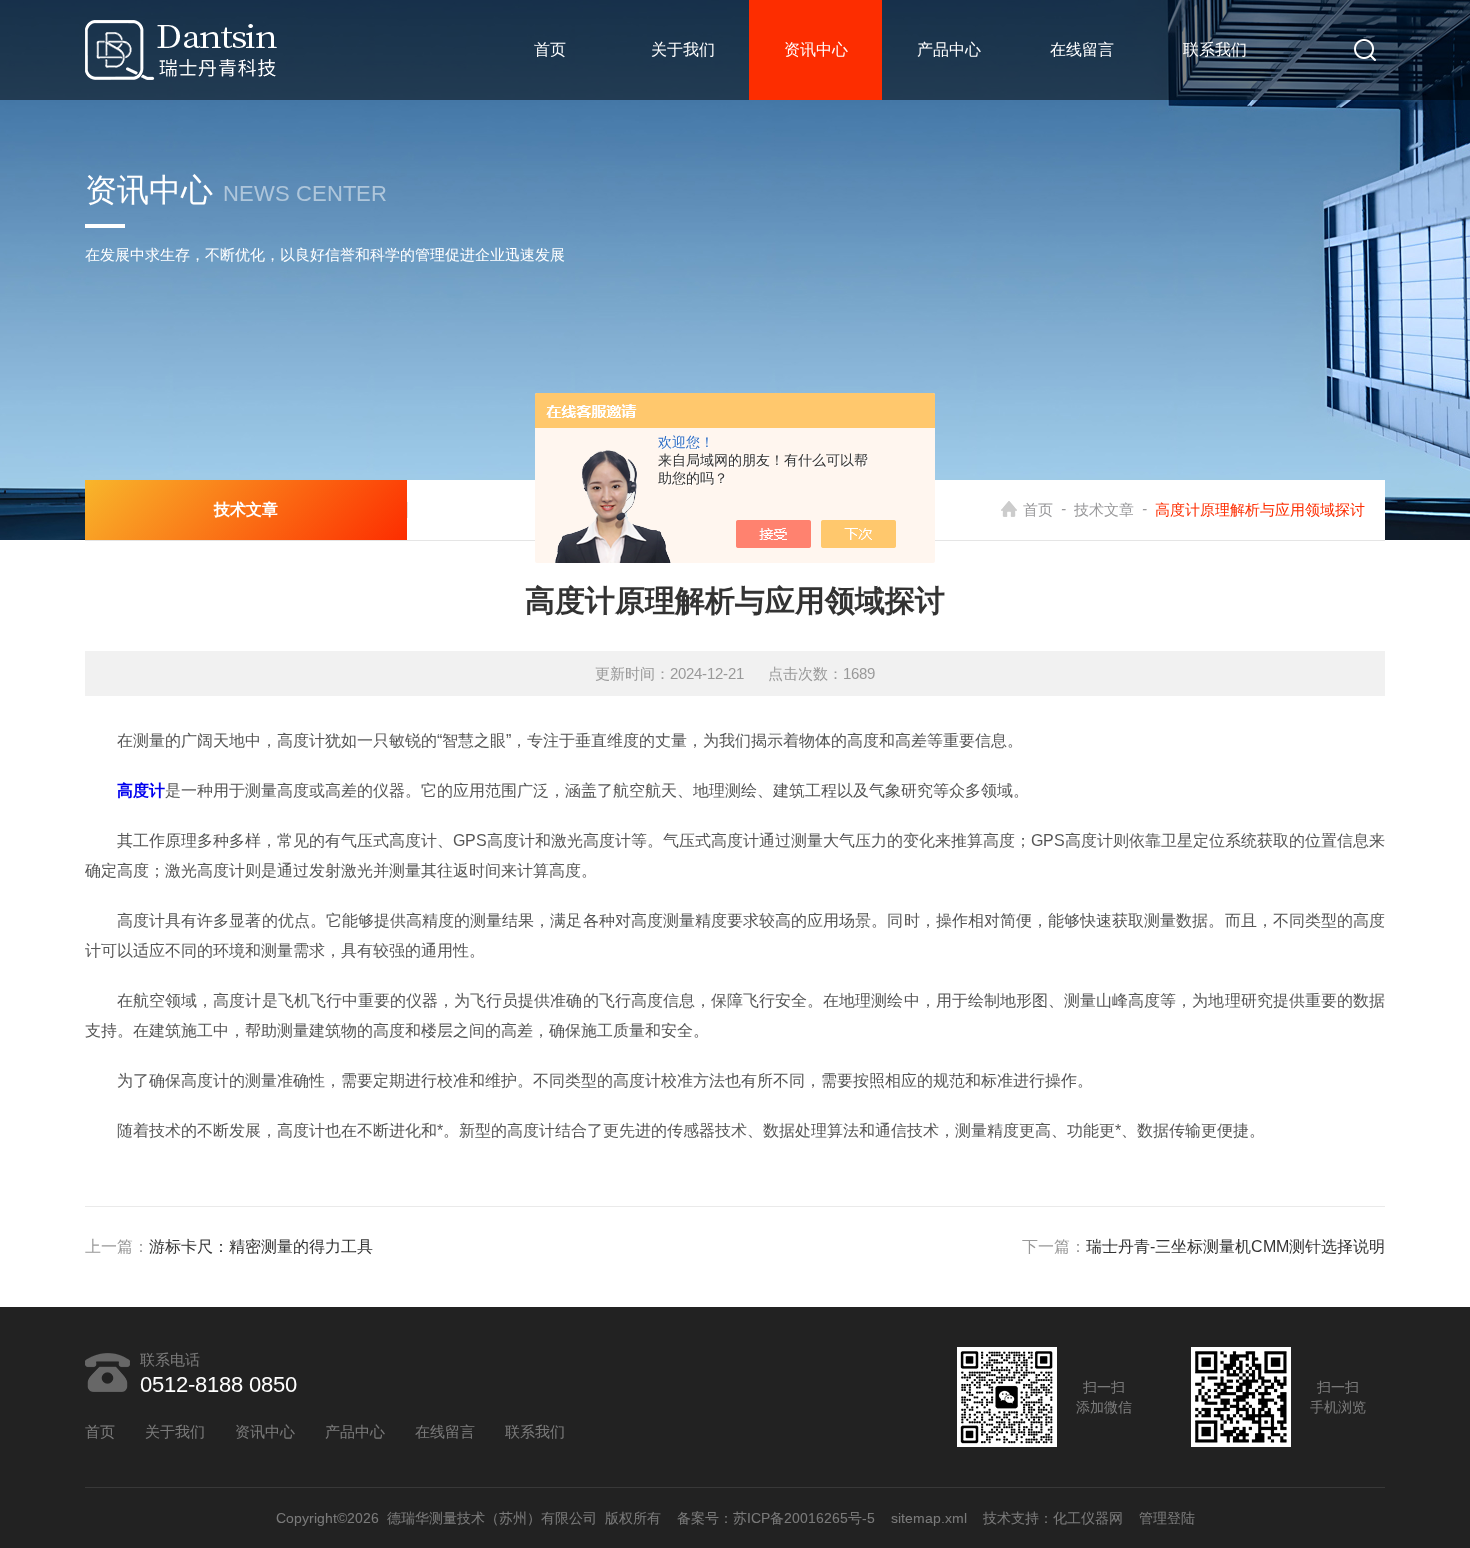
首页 (550, 49)
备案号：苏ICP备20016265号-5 (776, 1518)
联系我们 (1215, 49)
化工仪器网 (1088, 1518)
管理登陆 (1167, 1518)
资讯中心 (816, 49)
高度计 (141, 790)
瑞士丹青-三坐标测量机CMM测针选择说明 (1235, 1246)
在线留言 (1082, 49)
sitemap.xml (929, 1518)
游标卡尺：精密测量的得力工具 (261, 1246)
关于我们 (683, 49)
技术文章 (1104, 509)
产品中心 (949, 49)
